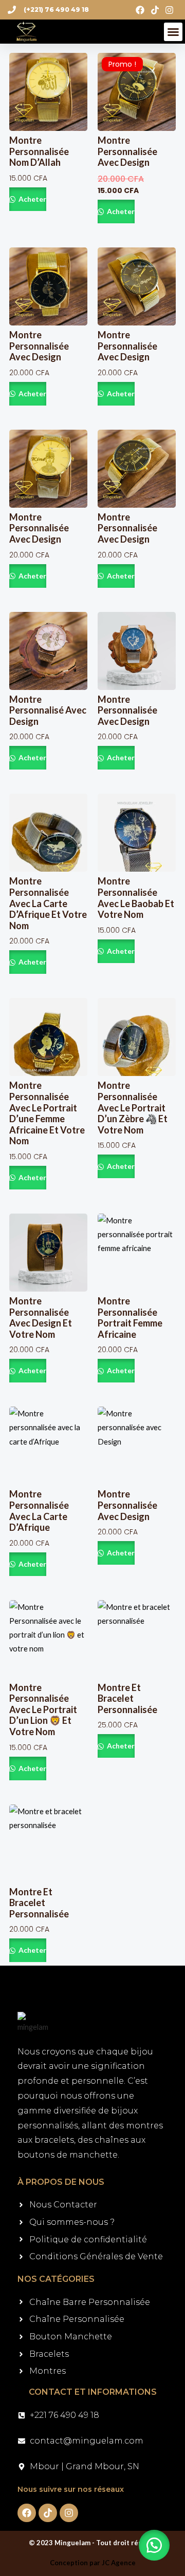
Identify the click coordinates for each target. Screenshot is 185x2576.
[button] (173, 32)
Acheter (32, 199)
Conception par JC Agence (93, 2563)
